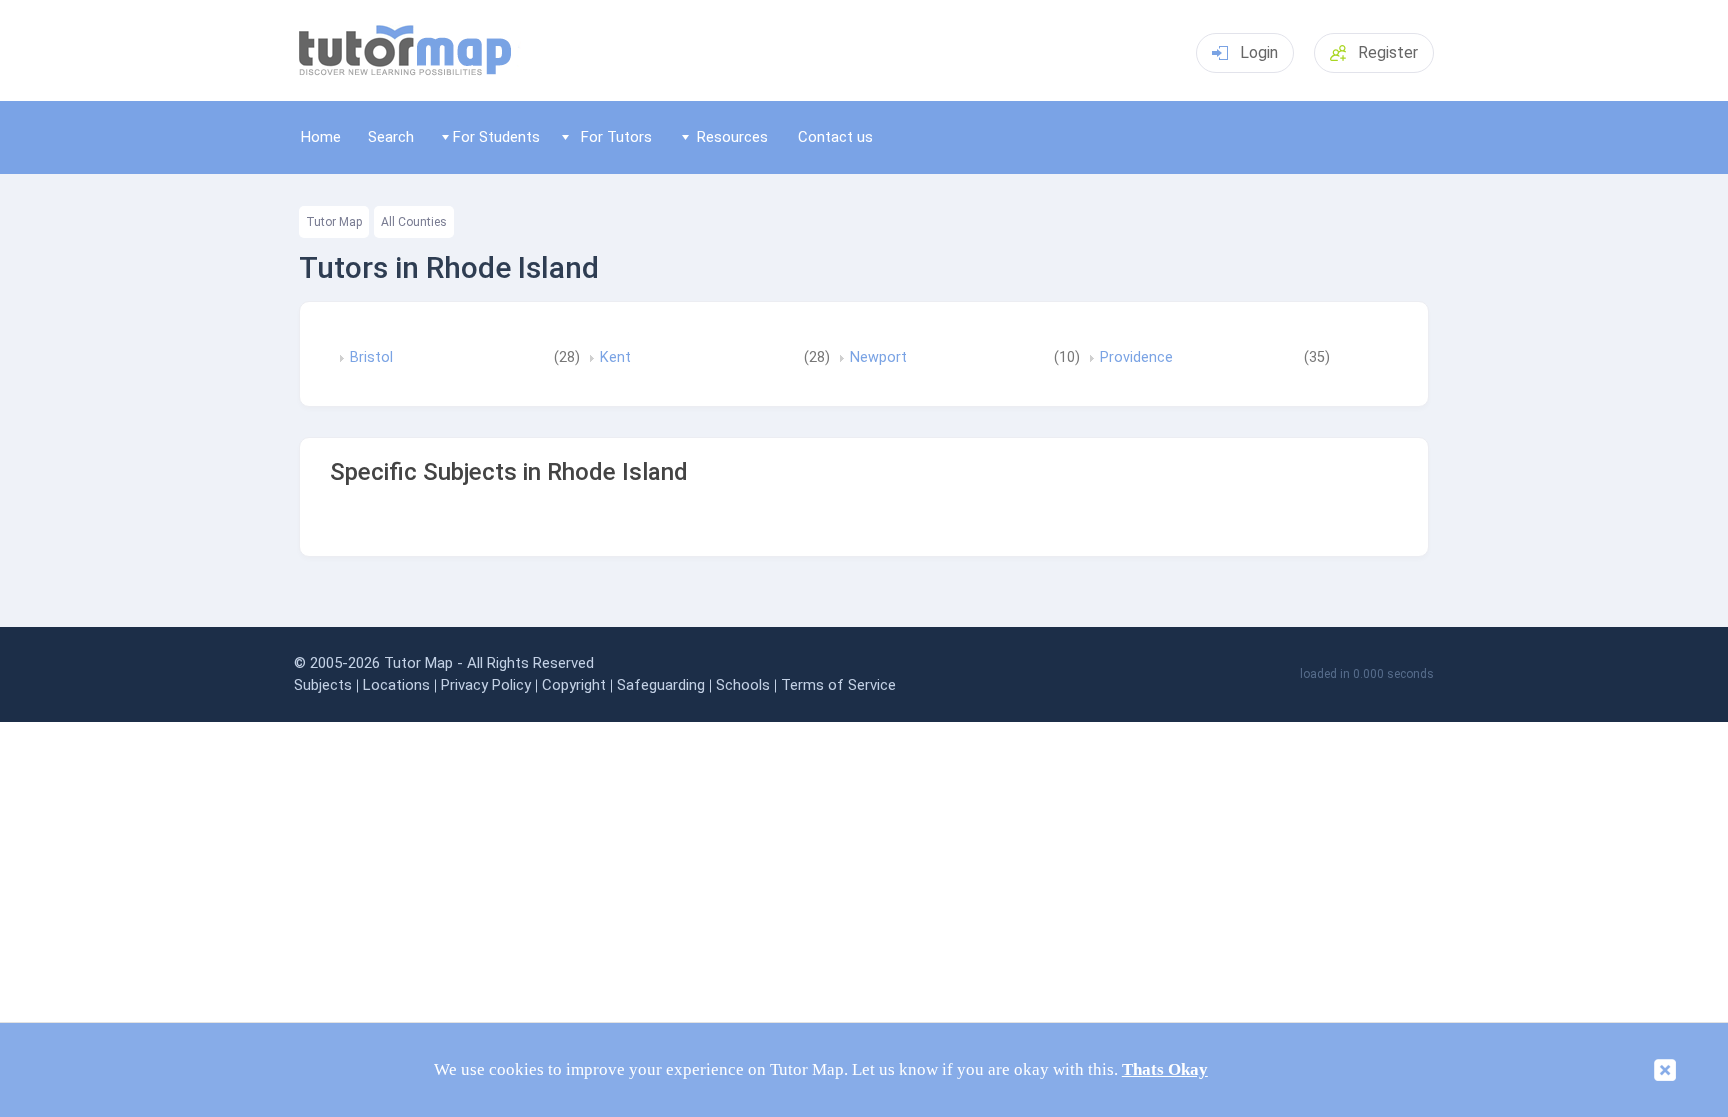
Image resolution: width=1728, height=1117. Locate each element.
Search (391, 137)
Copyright (574, 685)
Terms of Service (838, 685)
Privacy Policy (486, 685)
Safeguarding (661, 685)
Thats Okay (1165, 1069)
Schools (743, 685)
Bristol (371, 358)
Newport (878, 358)
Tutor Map (334, 222)
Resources (732, 137)
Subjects (323, 685)
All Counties (414, 222)
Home (321, 137)
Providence (1136, 358)
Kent (615, 358)
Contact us (835, 137)
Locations (396, 685)
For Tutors (616, 137)
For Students (496, 137)
